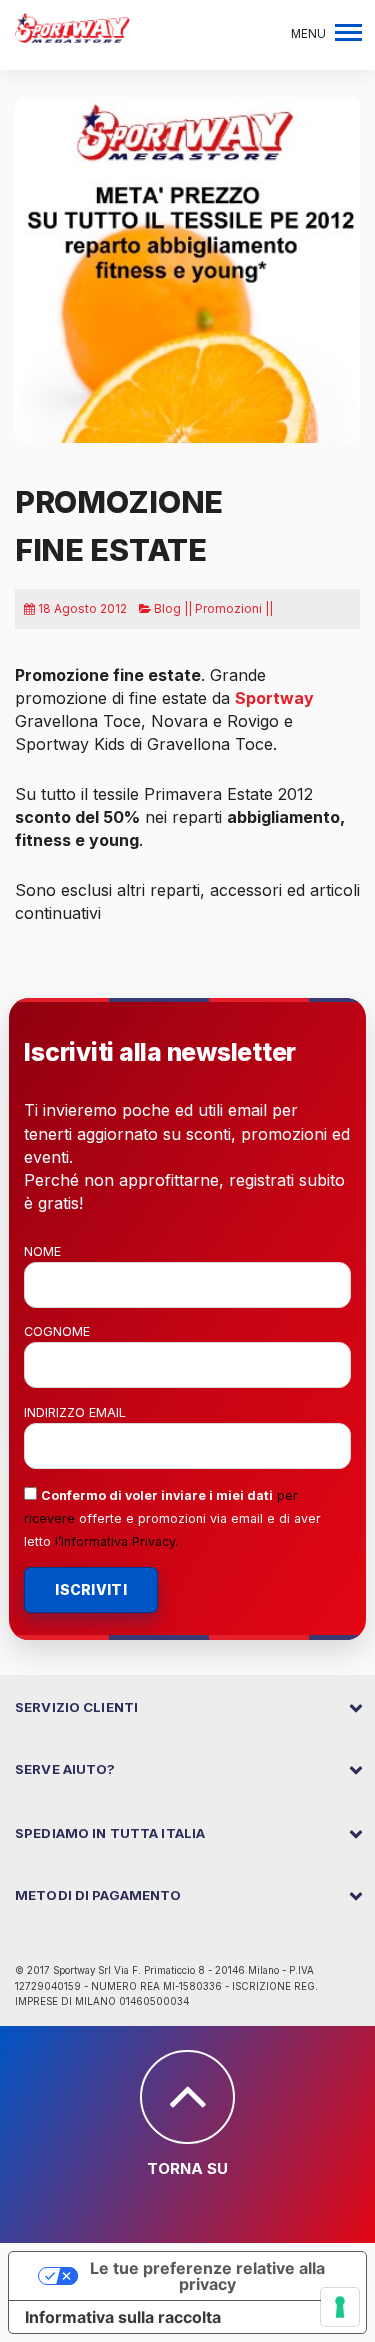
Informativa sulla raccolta (123, 2317)
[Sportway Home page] (72, 26)
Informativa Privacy (118, 1541)
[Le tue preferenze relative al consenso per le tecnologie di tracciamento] (340, 2307)
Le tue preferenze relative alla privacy (207, 2276)
